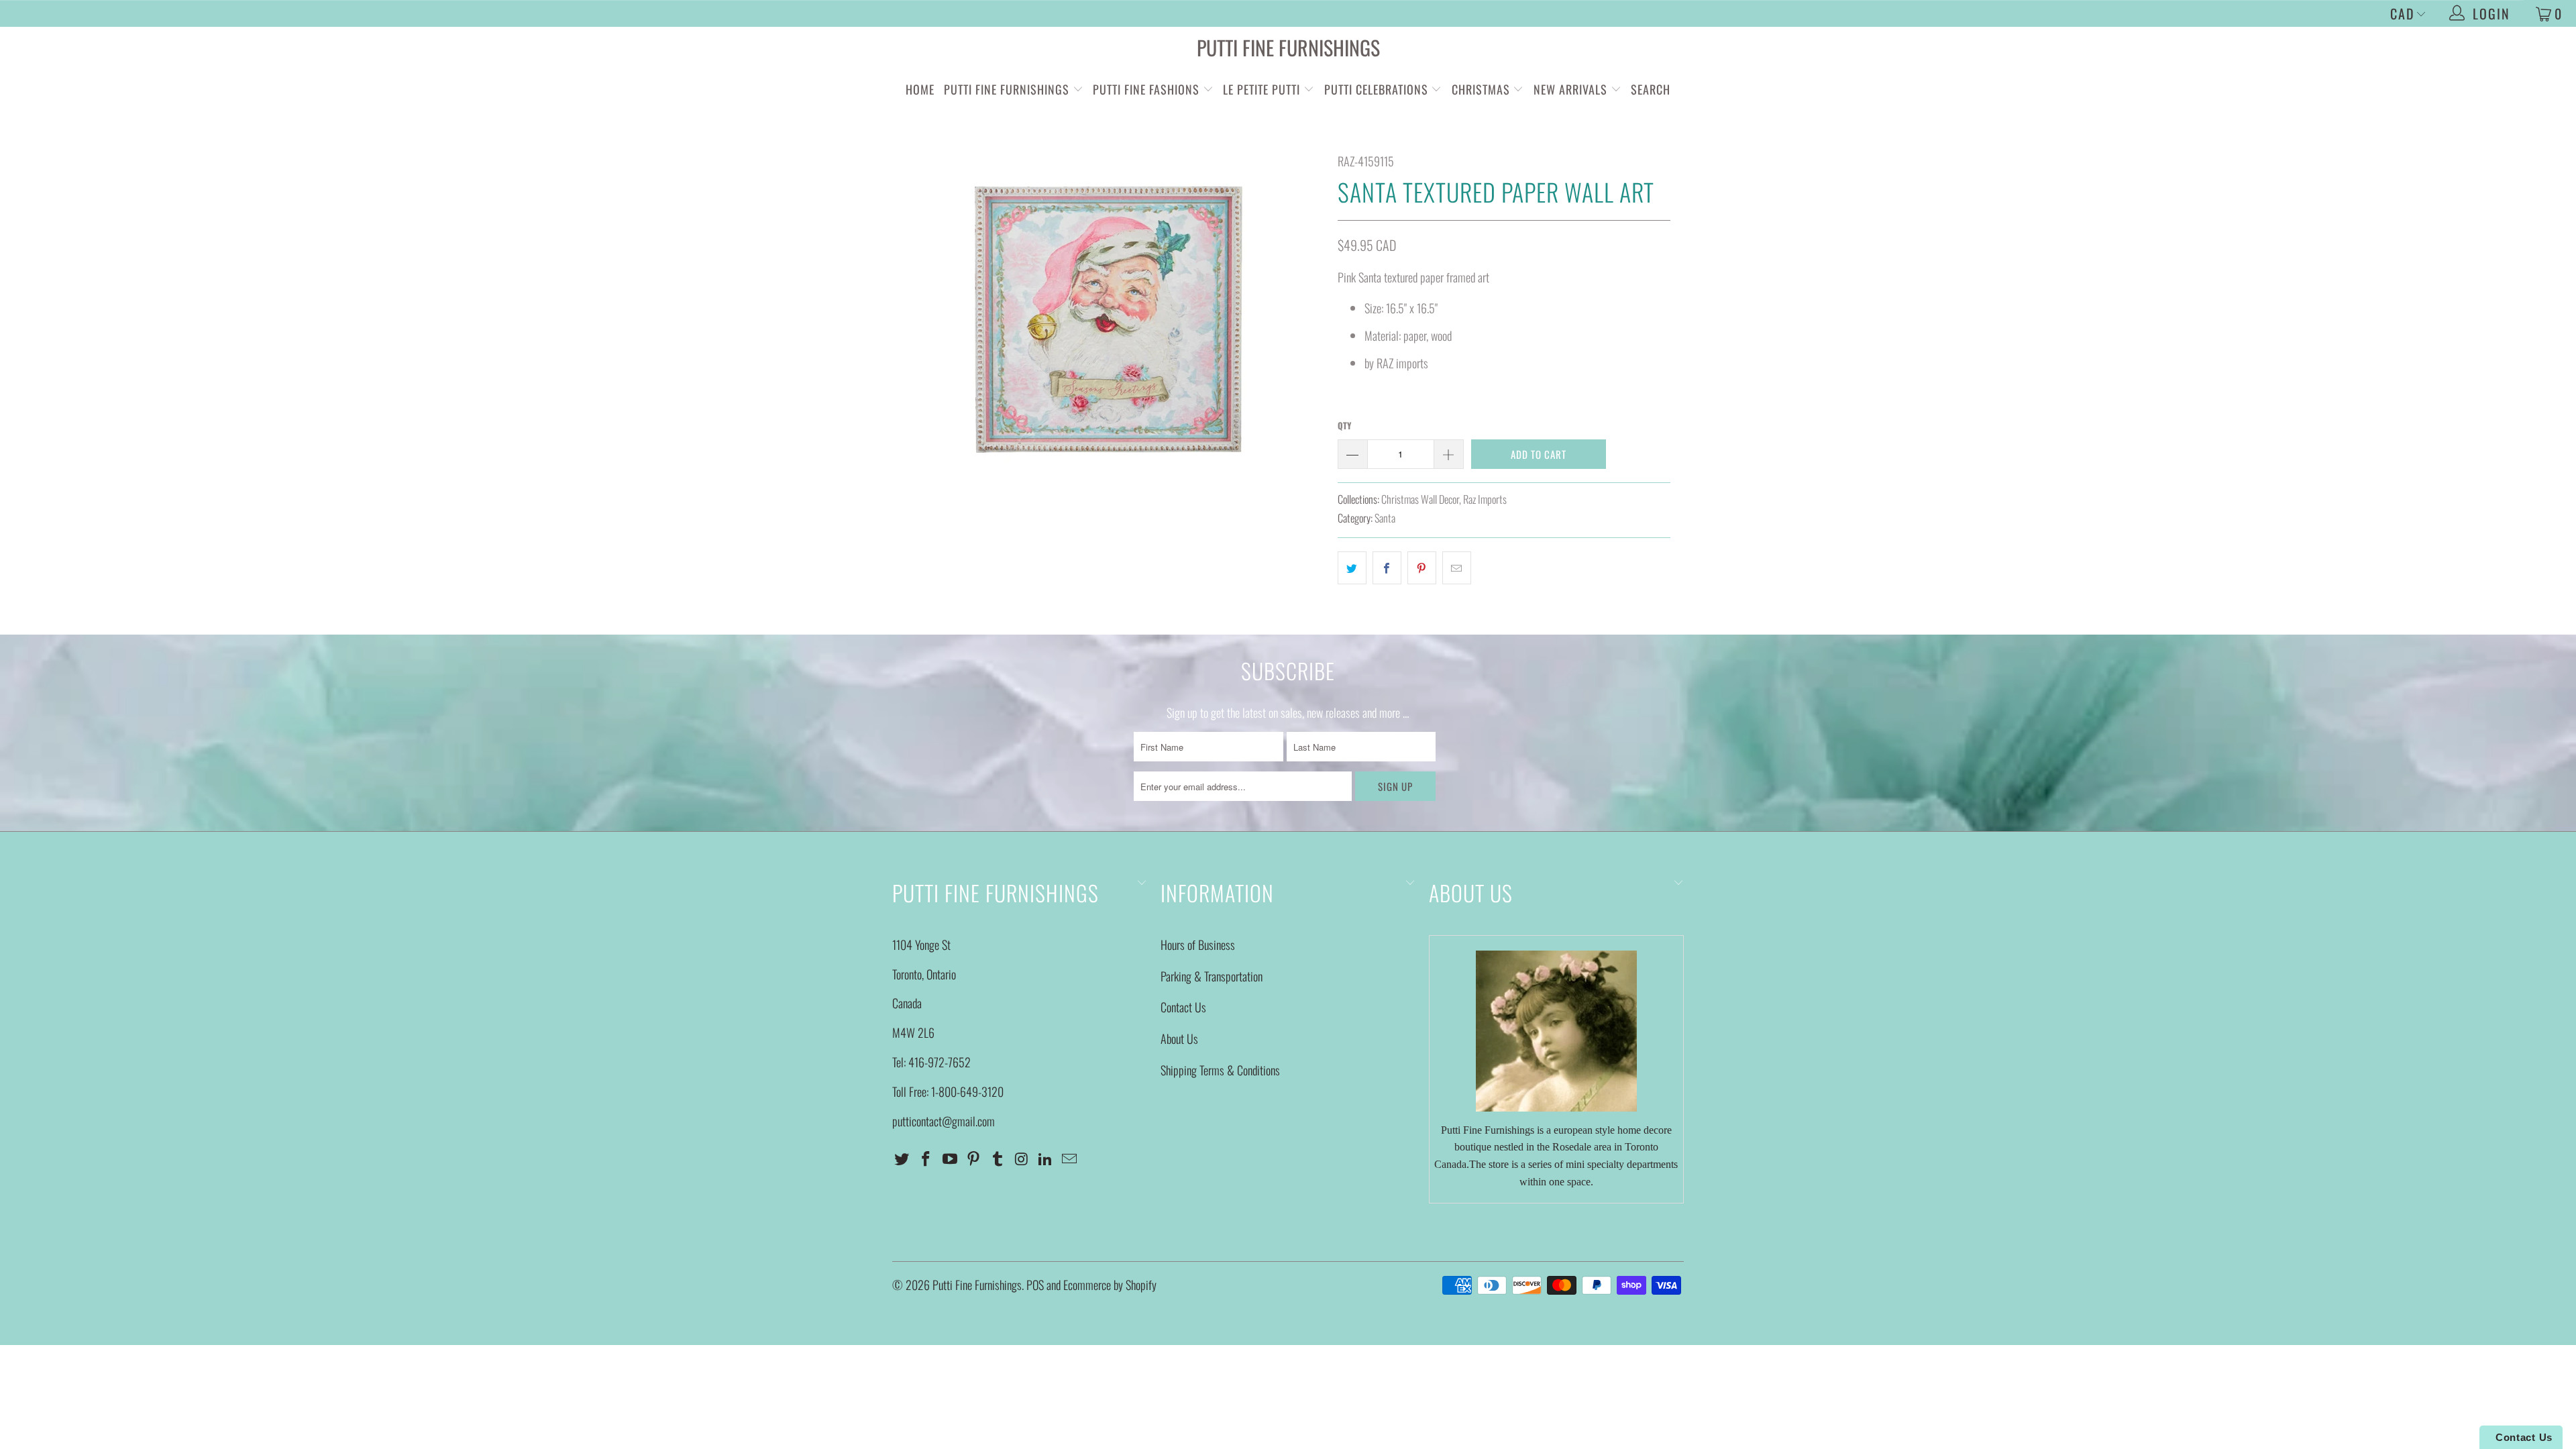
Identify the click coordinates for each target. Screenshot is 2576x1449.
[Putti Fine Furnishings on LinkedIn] (1046, 1159)
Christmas (1483, 89)
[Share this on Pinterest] (1422, 568)
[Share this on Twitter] (1352, 568)
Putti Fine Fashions (1146, 89)
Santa (1385, 518)
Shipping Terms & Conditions (1220, 1070)
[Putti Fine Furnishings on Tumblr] (998, 1159)
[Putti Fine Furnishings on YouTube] (950, 1159)
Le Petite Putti (1263, 89)
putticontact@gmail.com (944, 1121)
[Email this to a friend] (1457, 568)
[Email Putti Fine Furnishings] (1070, 1159)
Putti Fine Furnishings (1288, 47)
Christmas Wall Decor (1420, 499)
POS (1035, 1285)
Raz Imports (1485, 499)
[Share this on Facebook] (1387, 568)
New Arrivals (1570, 89)
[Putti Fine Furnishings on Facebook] (926, 1159)
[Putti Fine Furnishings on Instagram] (1022, 1159)
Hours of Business (1198, 945)
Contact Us (1183, 1007)
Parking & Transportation (1212, 976)
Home (920, 89)
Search (1651, 89)
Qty (1344, 425)
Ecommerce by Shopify (1110, 1285)
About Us (1179, 1038)
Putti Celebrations (1376, 89)
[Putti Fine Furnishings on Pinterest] (974, 1159)
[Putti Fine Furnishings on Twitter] (902, 1159)
